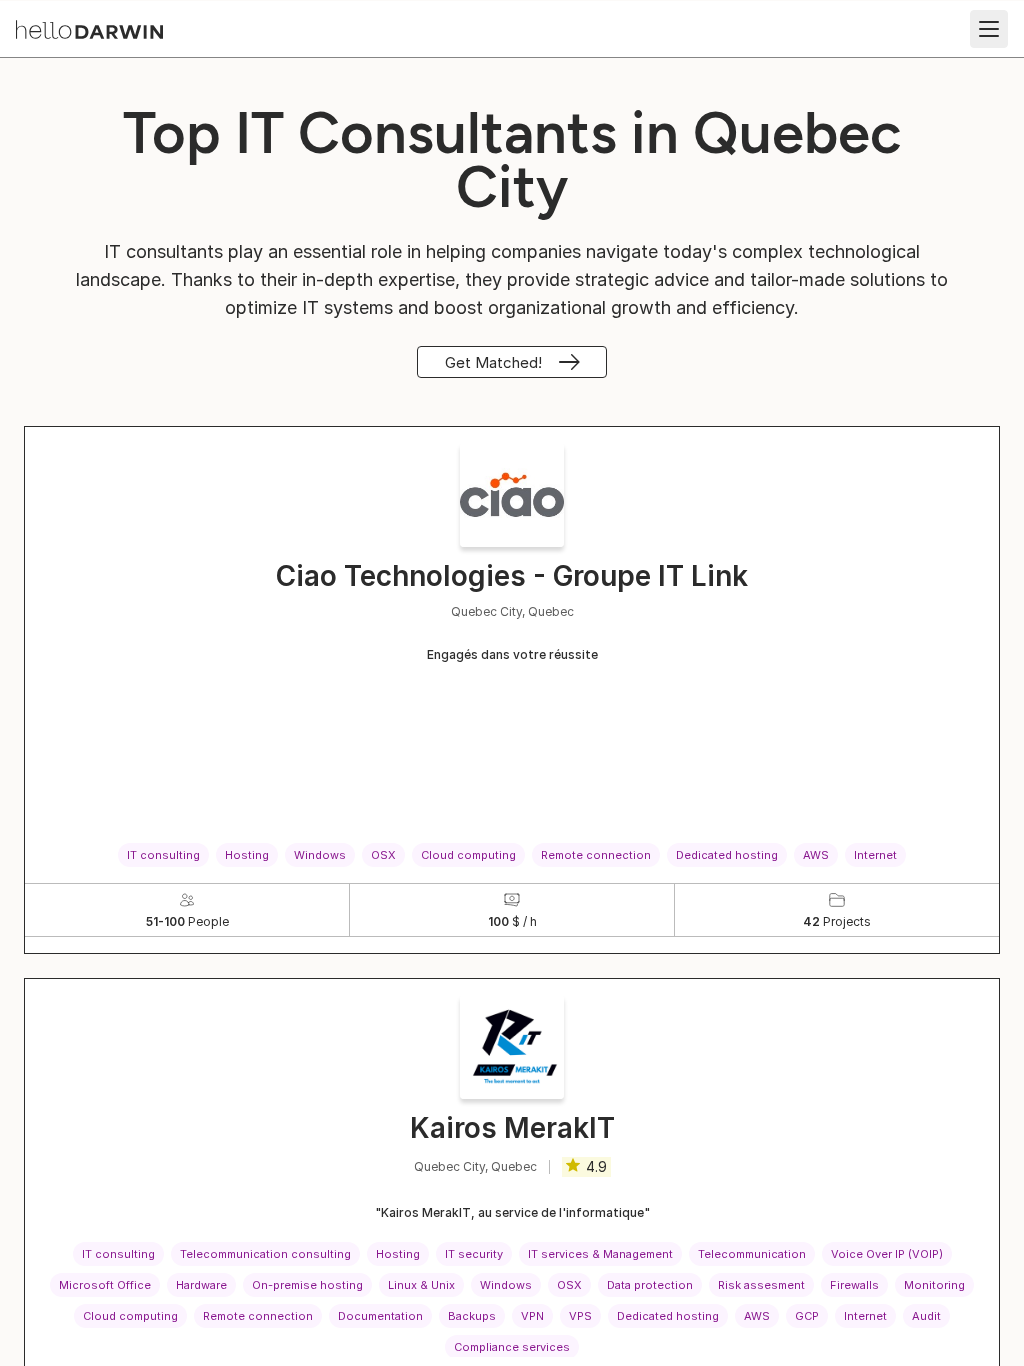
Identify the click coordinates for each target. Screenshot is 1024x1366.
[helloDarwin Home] (89, 29)
